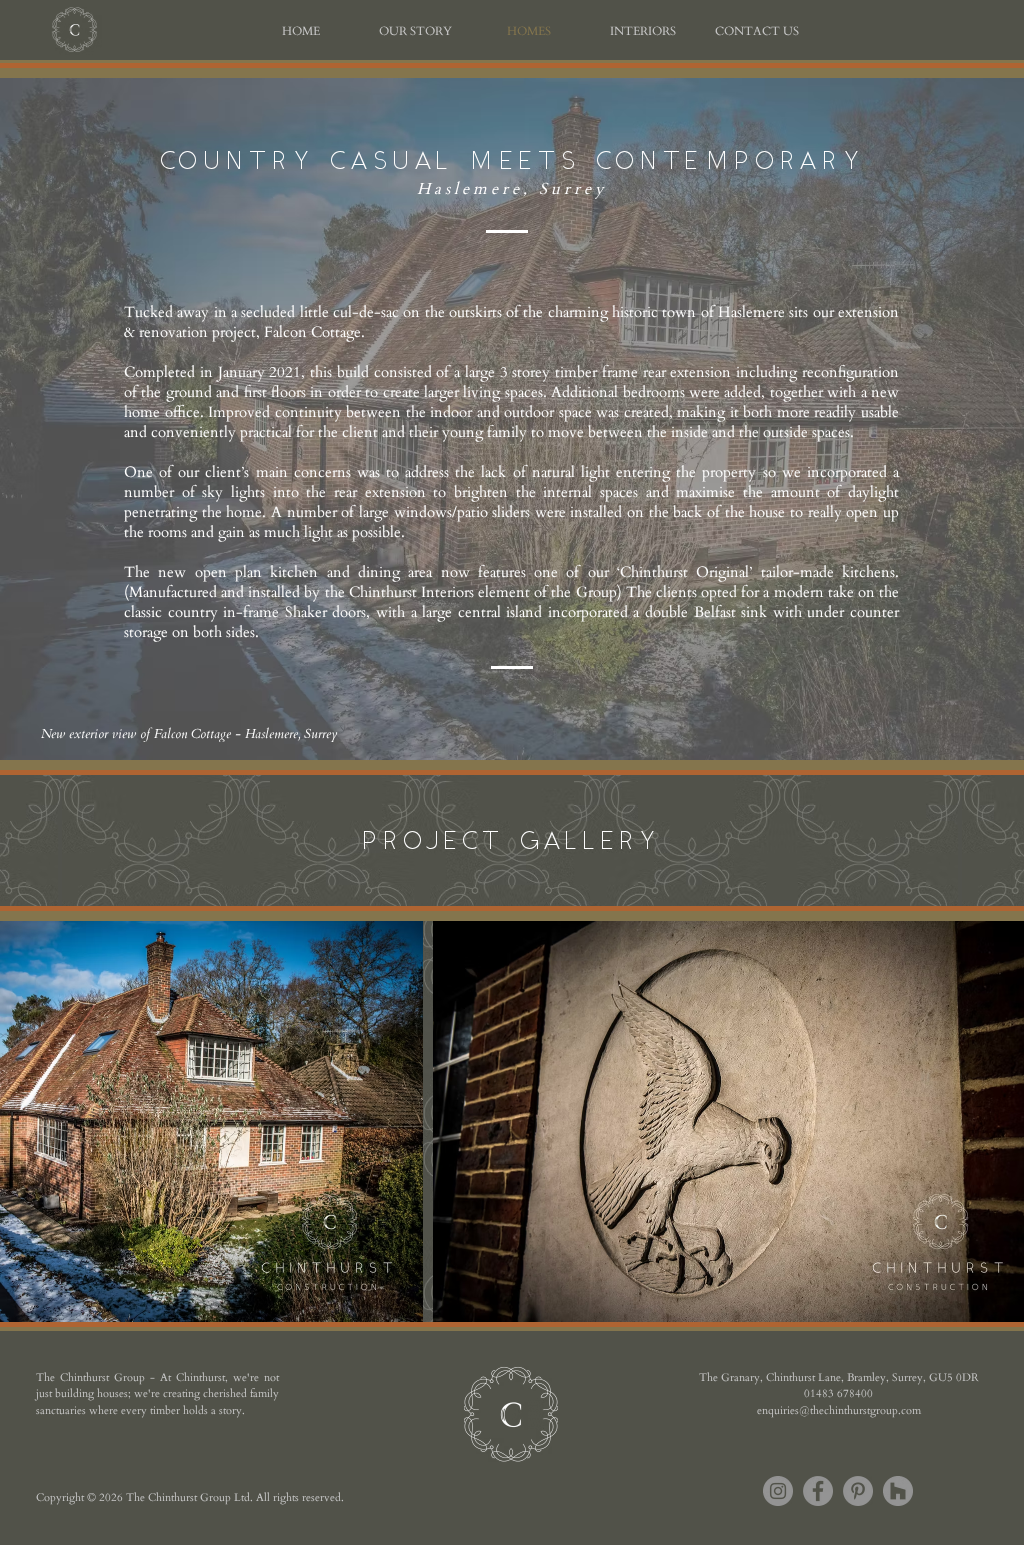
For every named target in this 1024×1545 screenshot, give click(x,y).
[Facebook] (818, 1491)
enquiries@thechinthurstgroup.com (839, 1410)
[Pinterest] (858, 1491)
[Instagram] (778, 1491)
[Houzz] (898, 1491)
